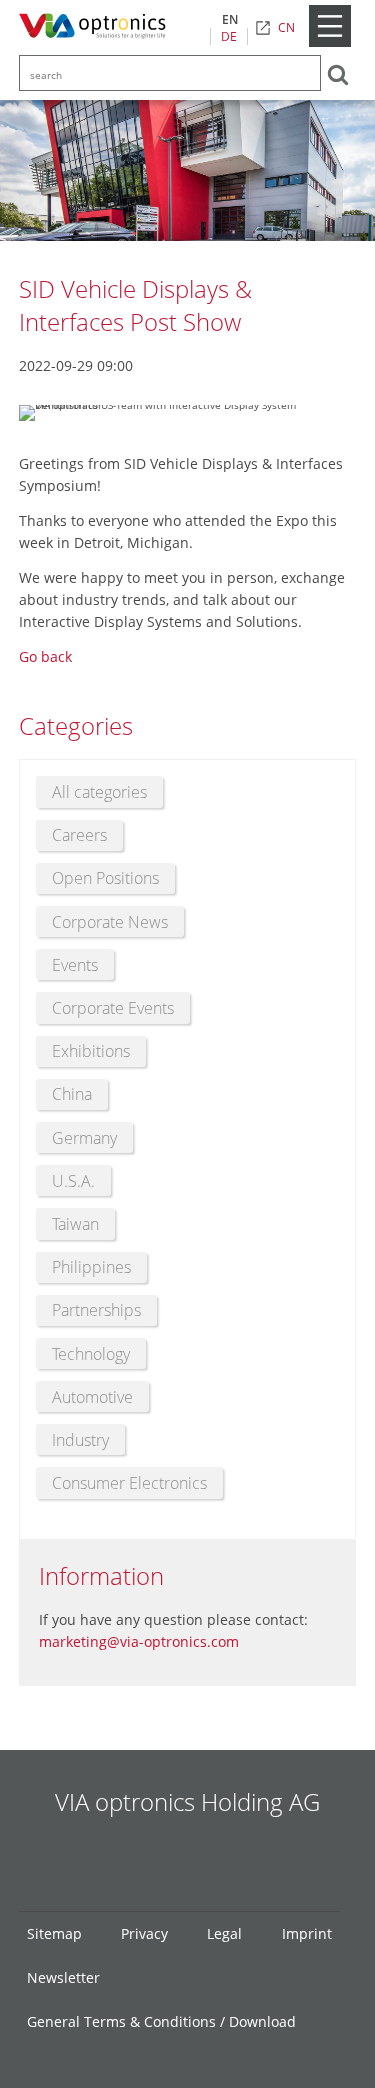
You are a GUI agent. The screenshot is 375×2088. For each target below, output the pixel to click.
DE (229, 36)
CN (286, 27)
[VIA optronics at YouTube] (217, 1858)
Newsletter (63, 1977)
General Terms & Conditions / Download (161, 2021)
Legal (224, 1933)
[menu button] (330, 43)
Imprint (307, 1933)
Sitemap (54, 1933)
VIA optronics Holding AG (187, 1801)
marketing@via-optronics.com (139, 1641)
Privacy (144, 1933)
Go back (45, 656)
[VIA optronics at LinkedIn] (159, 1858)
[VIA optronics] (96, 27)
